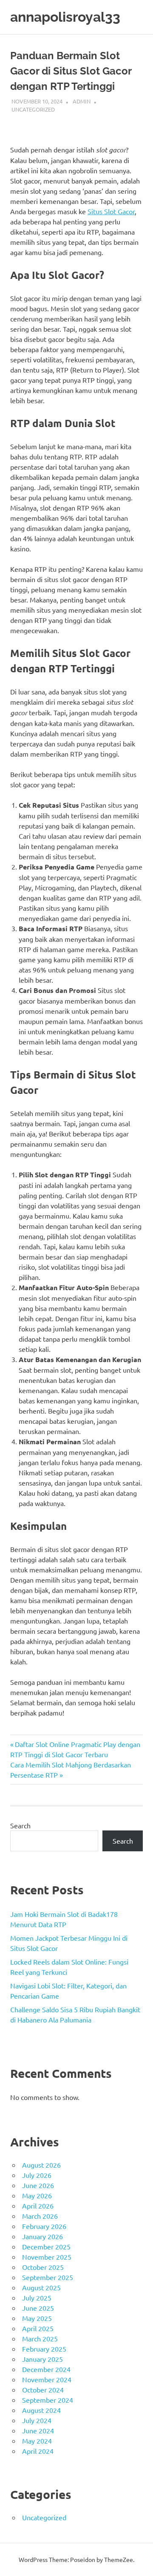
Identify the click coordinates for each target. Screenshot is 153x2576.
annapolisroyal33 (65, 17)
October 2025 (43, 2267)
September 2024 (48, 2400)
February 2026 (44, 2226)
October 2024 (43, 2390)
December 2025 (46, 2246)
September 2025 (48, 2277)
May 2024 (37, 2441)
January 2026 (42, 2236)
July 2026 (37, 2175)
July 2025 (37, 2298)
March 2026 (40, 2216)
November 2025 (47, 2257)
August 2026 (41, 2165)
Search (20, 1825)
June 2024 (38, 2430)
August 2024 (41, 2410)
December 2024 (46, 2369)
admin (82, 101)
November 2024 (47, 2379)
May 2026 (37, 2195)
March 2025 (40, 2338)
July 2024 (37, 2420)
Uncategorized (33, 109)
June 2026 (38, 2185)
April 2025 (38, 2328)
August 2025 (41, 2287)
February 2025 (44, 2349)
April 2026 (38, 2206)
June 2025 (38, 2308)
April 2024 (38, 2451)
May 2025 (37, 2318)
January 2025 (42, 2359)
